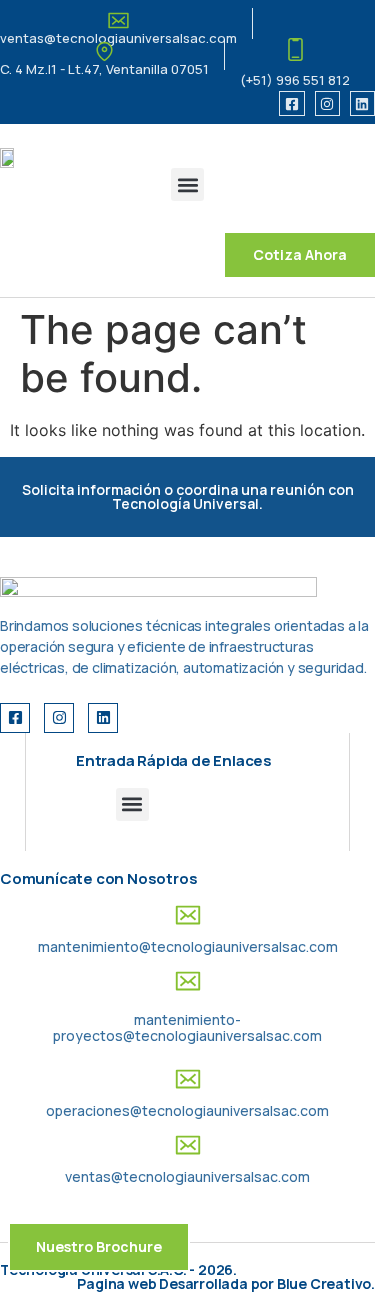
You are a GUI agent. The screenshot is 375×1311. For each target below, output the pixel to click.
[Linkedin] (362, 103)
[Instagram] (327, 103)
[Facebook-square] (291, 103)
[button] (187, 184)
